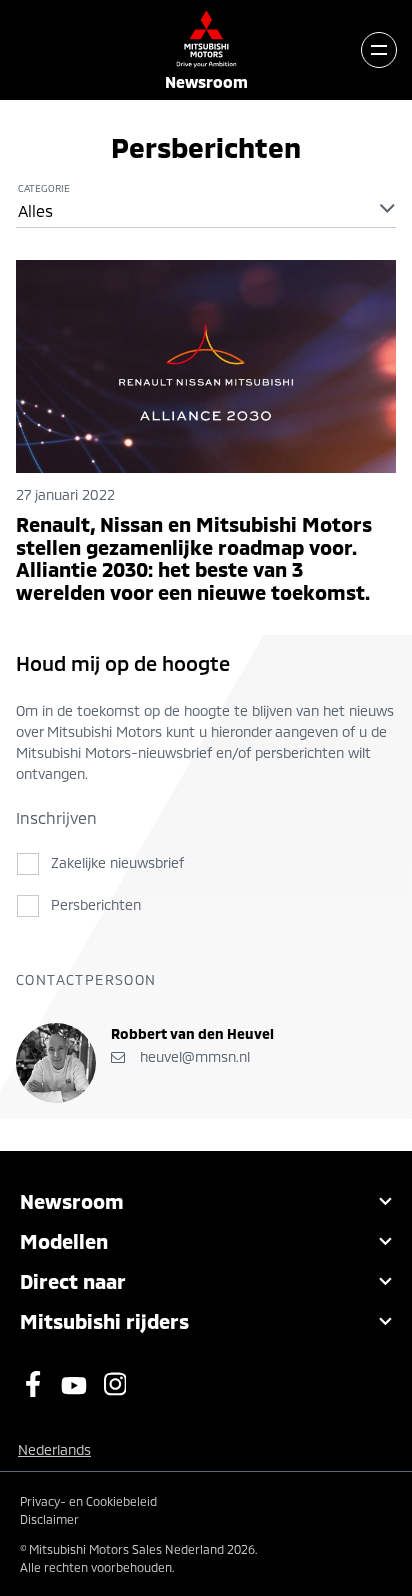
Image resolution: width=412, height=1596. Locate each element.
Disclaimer (49, 1519)
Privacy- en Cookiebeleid (88, 1501)
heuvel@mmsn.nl (193, 1056)
